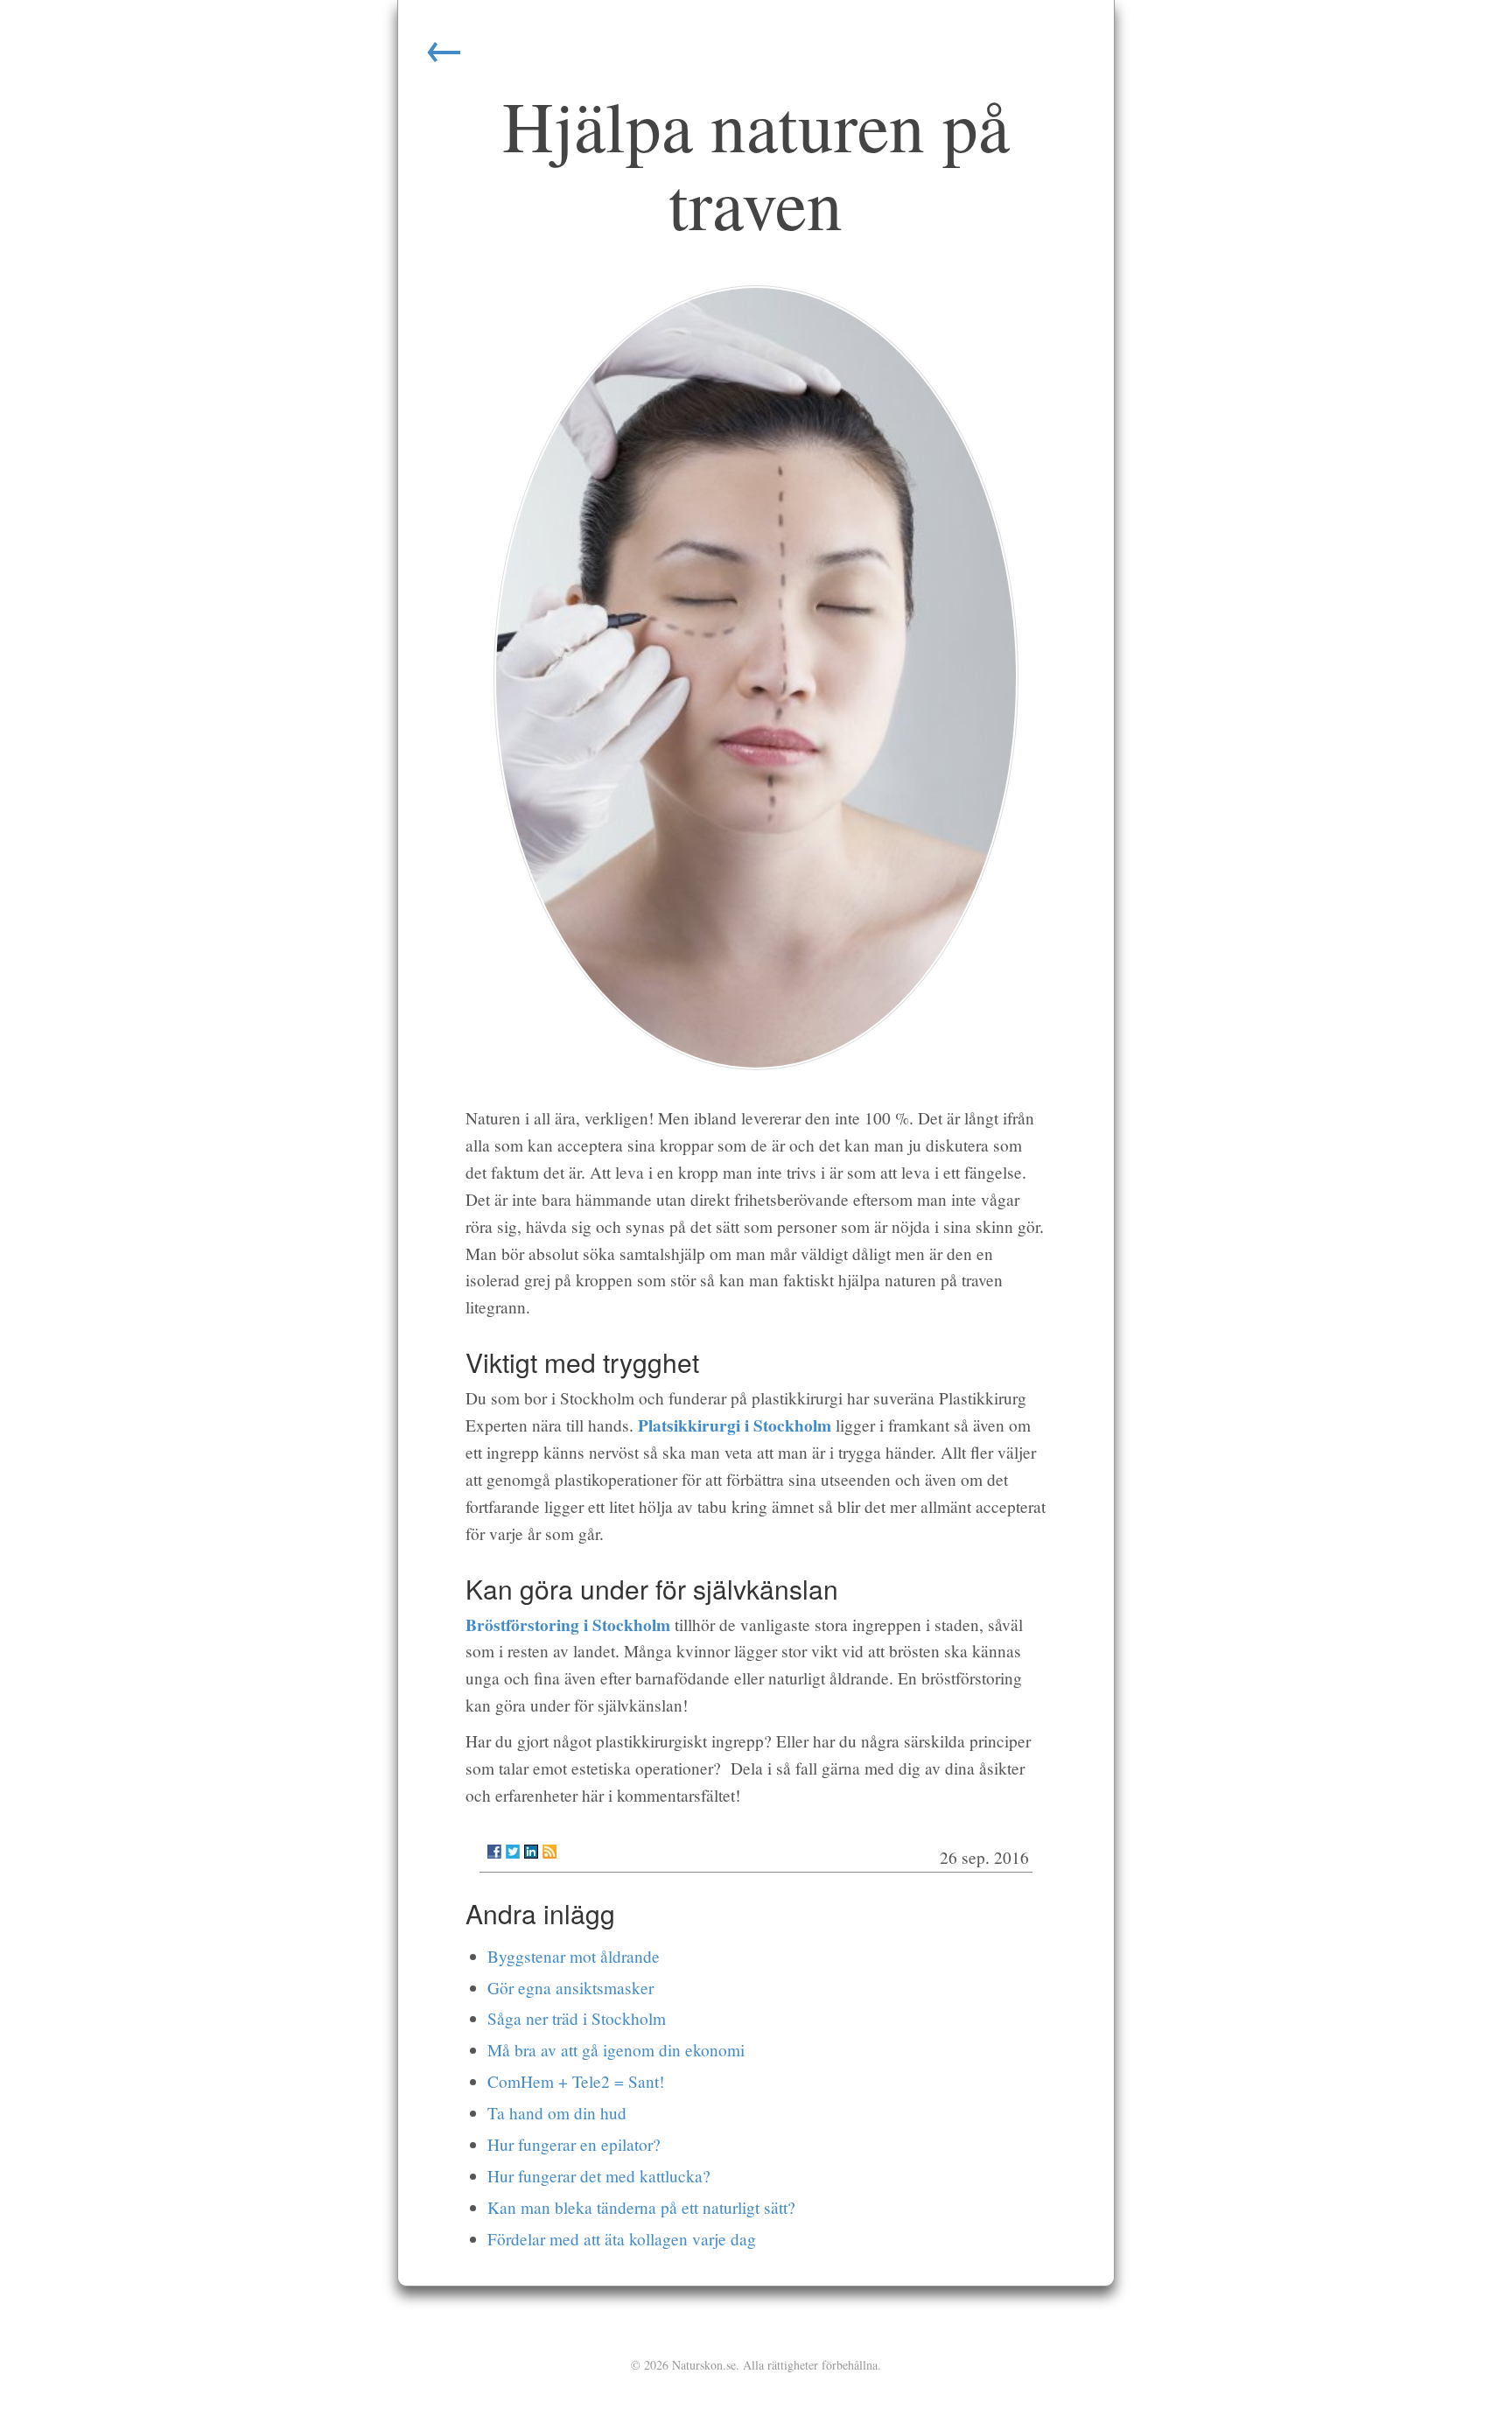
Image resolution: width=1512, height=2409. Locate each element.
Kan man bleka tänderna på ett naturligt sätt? (641, 2207)
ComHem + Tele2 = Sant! (576, 2081)
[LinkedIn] (531, 1852)
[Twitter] (513, 1852)
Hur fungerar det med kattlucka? (599, 2176)
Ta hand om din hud (557, 2113)
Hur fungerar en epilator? (574, 2144)
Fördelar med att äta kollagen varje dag (622, 2239)
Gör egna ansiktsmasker (570, 1988)
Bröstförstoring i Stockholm (568, 1625)
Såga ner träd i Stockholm (577, 2018)
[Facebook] (494, 1852)
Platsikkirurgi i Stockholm (735, 1425)
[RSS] (549, 1852)
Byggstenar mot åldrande (574, 1956)
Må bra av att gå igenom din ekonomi (616, 2050)
